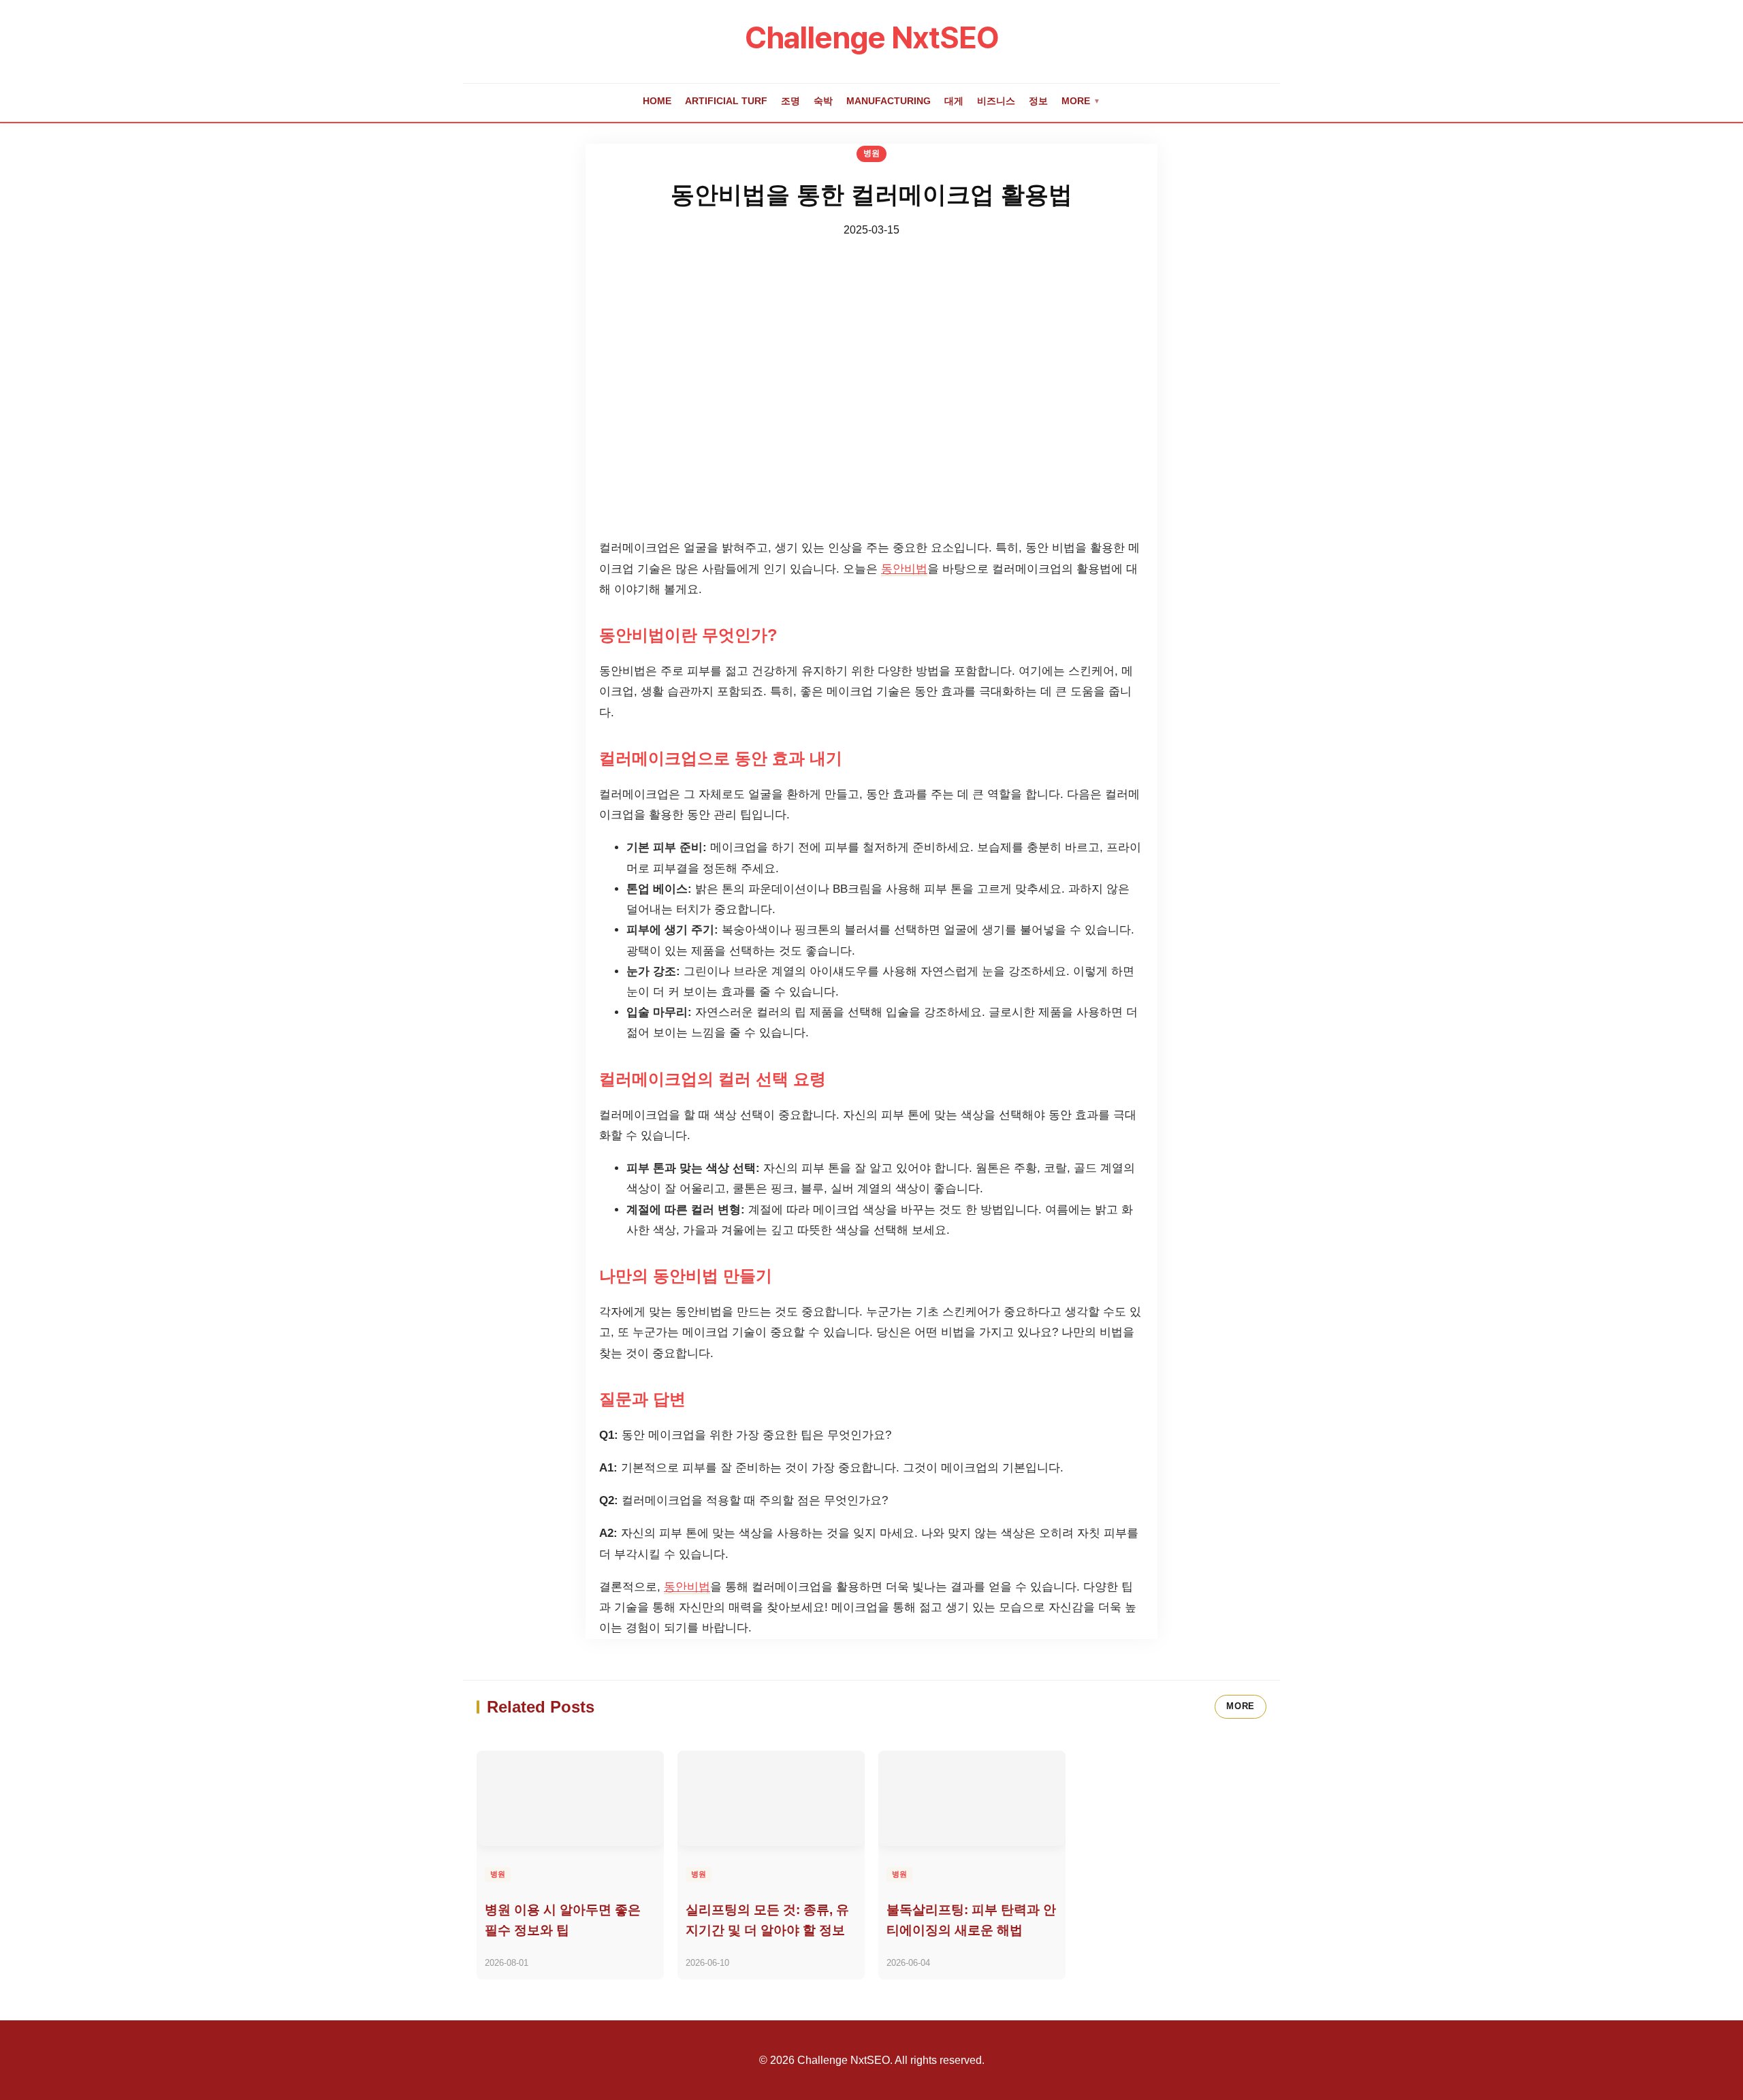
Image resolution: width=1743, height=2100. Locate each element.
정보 (1038, 101)
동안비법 (904, 569)
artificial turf (726, 101)
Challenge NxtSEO (872, 37)
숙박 (823, 101)
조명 (790, 101)
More (1081, 101)
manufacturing (889, 101)
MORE (1241, 1706)
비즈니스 (996, 101)
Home (657, 101)
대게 (954, 101)
